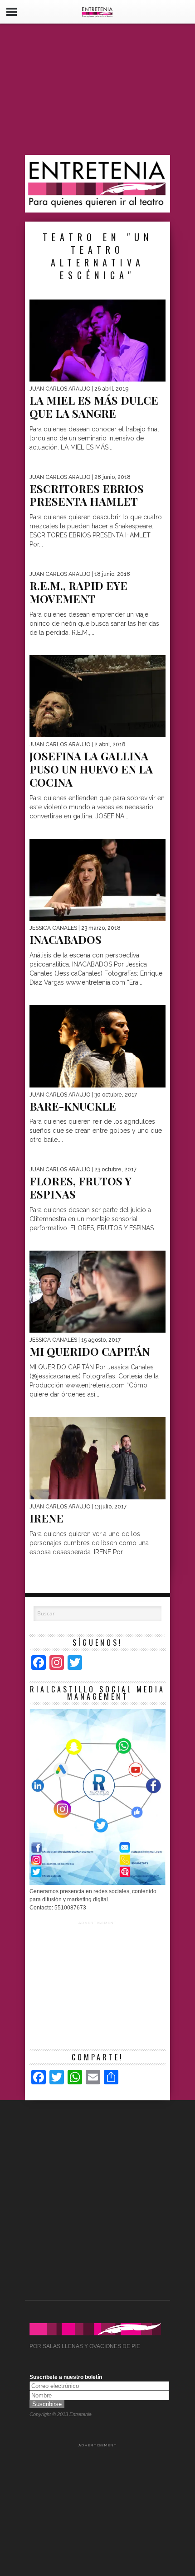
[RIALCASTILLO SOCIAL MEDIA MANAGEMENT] (97, 1883)
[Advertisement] (97, 89)
